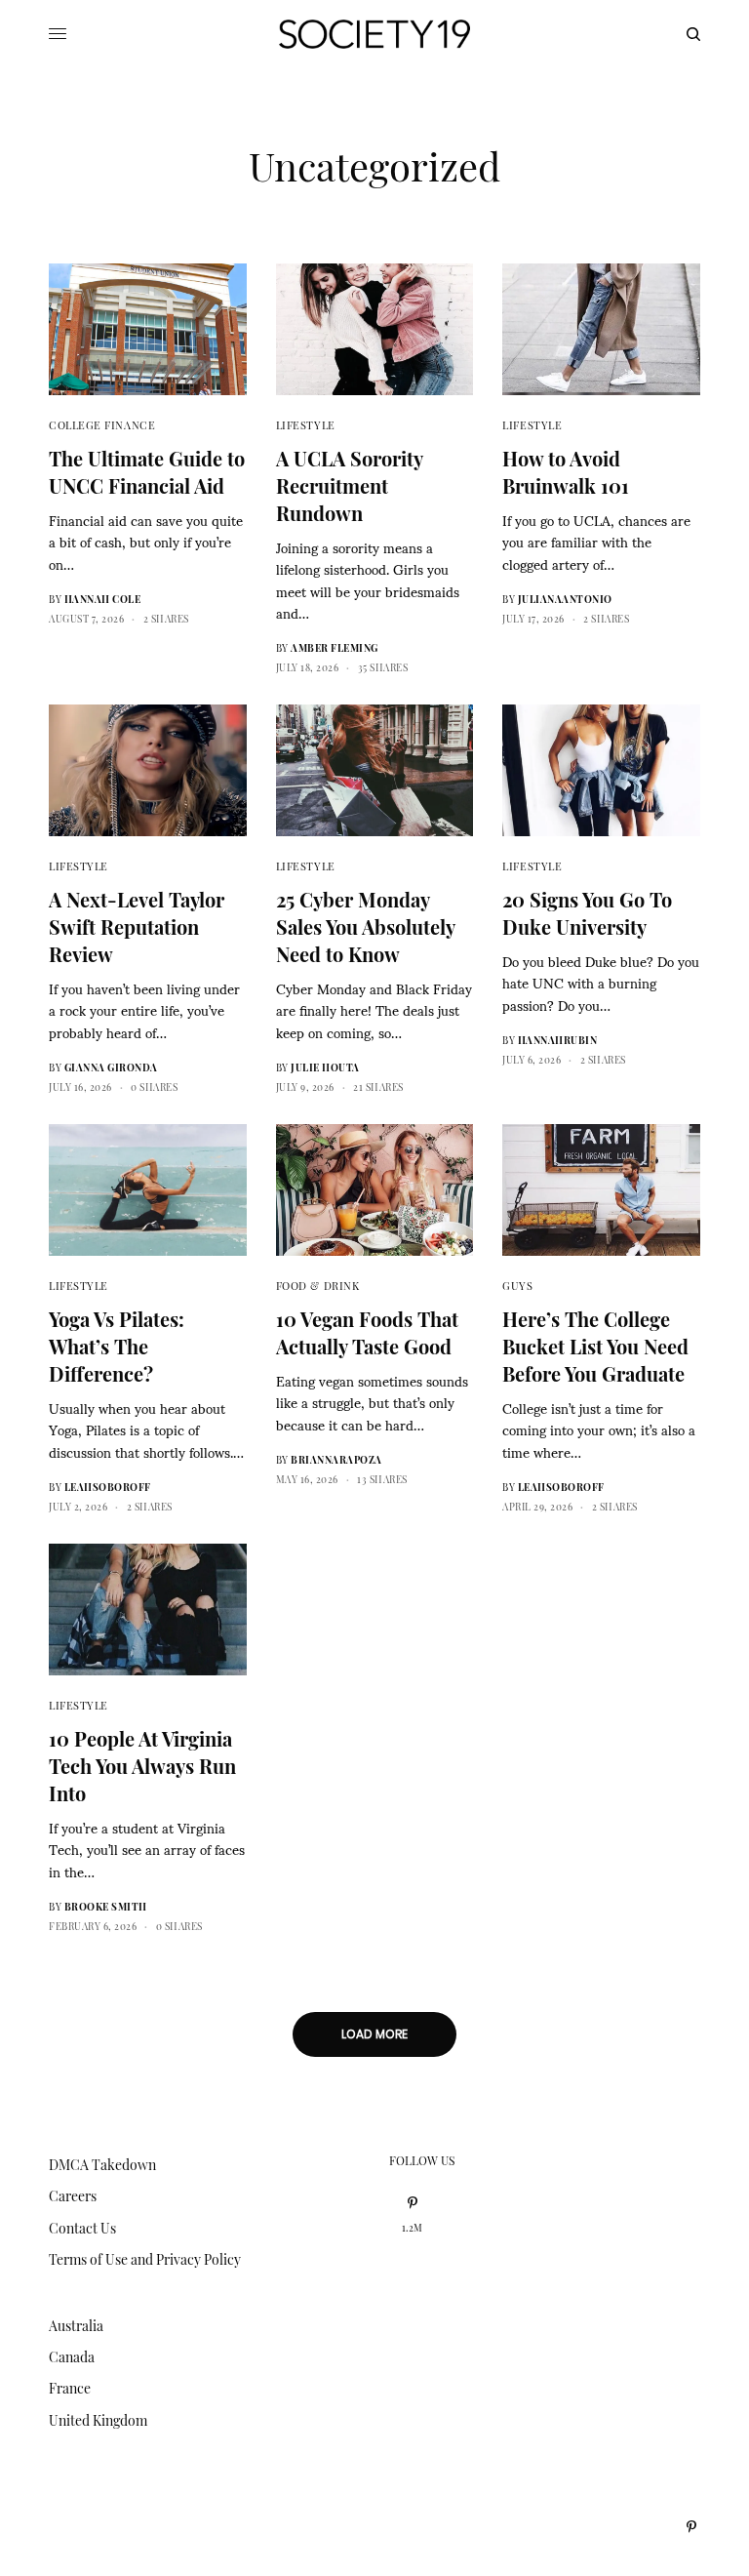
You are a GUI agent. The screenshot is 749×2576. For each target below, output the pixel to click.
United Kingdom (98, 2420)
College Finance (102, 425)
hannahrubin (558, 1040)
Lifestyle (306, 425)
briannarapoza (336, 1460)
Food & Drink (318, 1286)
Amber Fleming (335, 648)
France (70, 2388)
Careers (73, 2196)
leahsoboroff (108, 1487)
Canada (72, 2357)
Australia (76, 2326)
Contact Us (82, 2228)
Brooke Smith (106, 1907)
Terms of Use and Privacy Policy (145, 2259)
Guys (517, 1286)
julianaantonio (565, 599)
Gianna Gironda (111, 1067)
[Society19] (374, 34)
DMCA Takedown (102, 2165)
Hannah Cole (103, 599)
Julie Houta (325, 1067)
